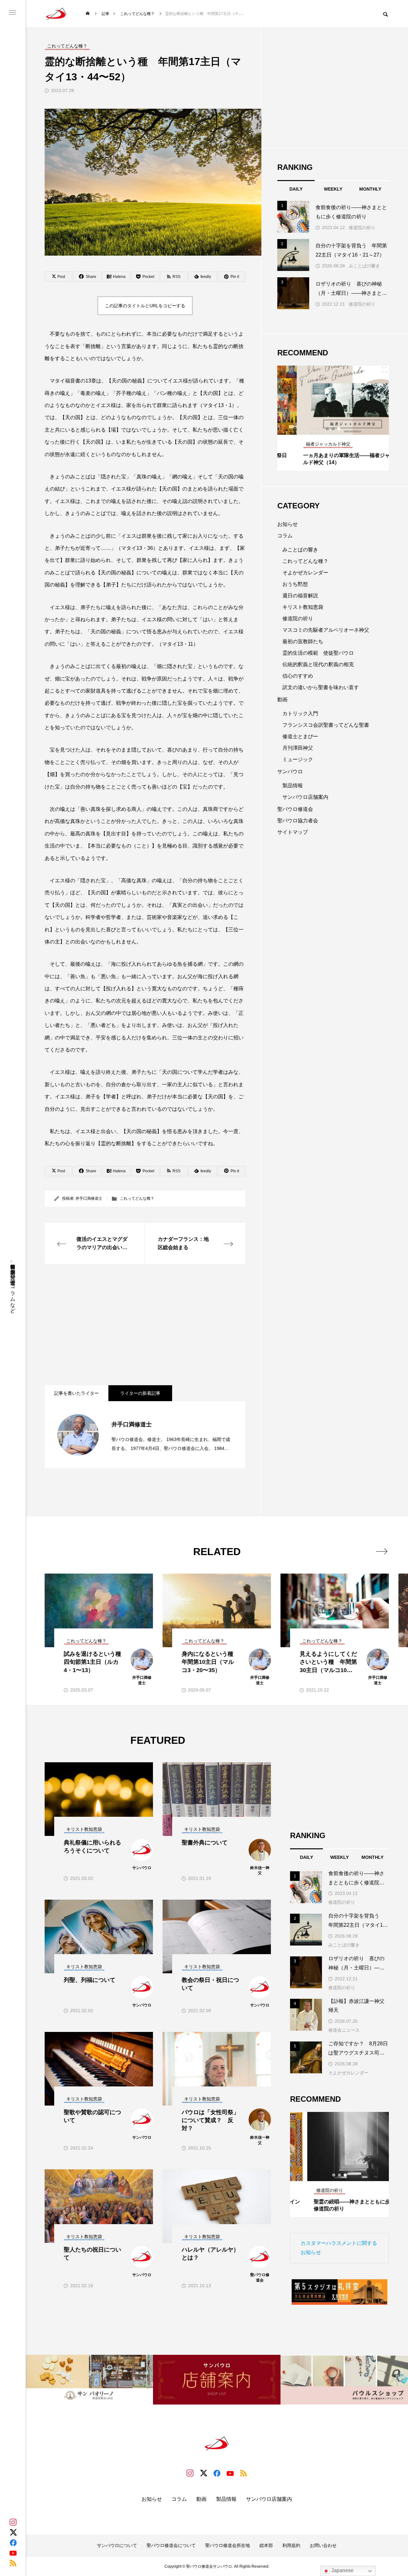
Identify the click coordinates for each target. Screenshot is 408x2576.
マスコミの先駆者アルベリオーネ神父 (326, 630)
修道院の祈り (362, 228)
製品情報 (293, 786)
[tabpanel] (333, 418)
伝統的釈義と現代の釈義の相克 (318, 664)
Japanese (342, 2570)
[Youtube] (13, 2553)
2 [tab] (333, 429)
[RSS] (13, 2563)
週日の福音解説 (300, 596)
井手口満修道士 (89, 1198)
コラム (285, 536)
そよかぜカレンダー (305, 573)
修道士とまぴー (300, 736)
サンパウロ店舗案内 (305, 797)
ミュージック (298, 759)
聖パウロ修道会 (295, 809)
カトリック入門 (300, 713)
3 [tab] (339, 429)
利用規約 (291, 2545)
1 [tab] (328, 429)
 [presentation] (382, 1551)
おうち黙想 (295, 584)
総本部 (266, 2545)
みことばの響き (364, 266)
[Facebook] (13, 2543)
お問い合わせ (323, 2545)
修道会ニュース (344, 2030)
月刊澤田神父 (298, 748)
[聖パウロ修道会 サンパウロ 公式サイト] (56, 14)
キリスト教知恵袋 (303, 607)
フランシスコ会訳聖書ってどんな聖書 (326, 725)
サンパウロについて (117, 2545)
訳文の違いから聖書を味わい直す (321, 687)
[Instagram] (13, 2522)
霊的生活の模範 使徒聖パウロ (318, 653)
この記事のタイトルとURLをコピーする (145, 306)
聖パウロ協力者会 (298, 821)
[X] (13, 2532)
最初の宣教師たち (303, 641)
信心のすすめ (298, 676)
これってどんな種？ (137, 1198)
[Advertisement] (145, 1325)
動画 (282, 699)
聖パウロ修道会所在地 (228, 2545)
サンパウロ (290, 771)
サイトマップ (293, 832)
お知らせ (288, 524)
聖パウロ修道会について (171, 2545)
